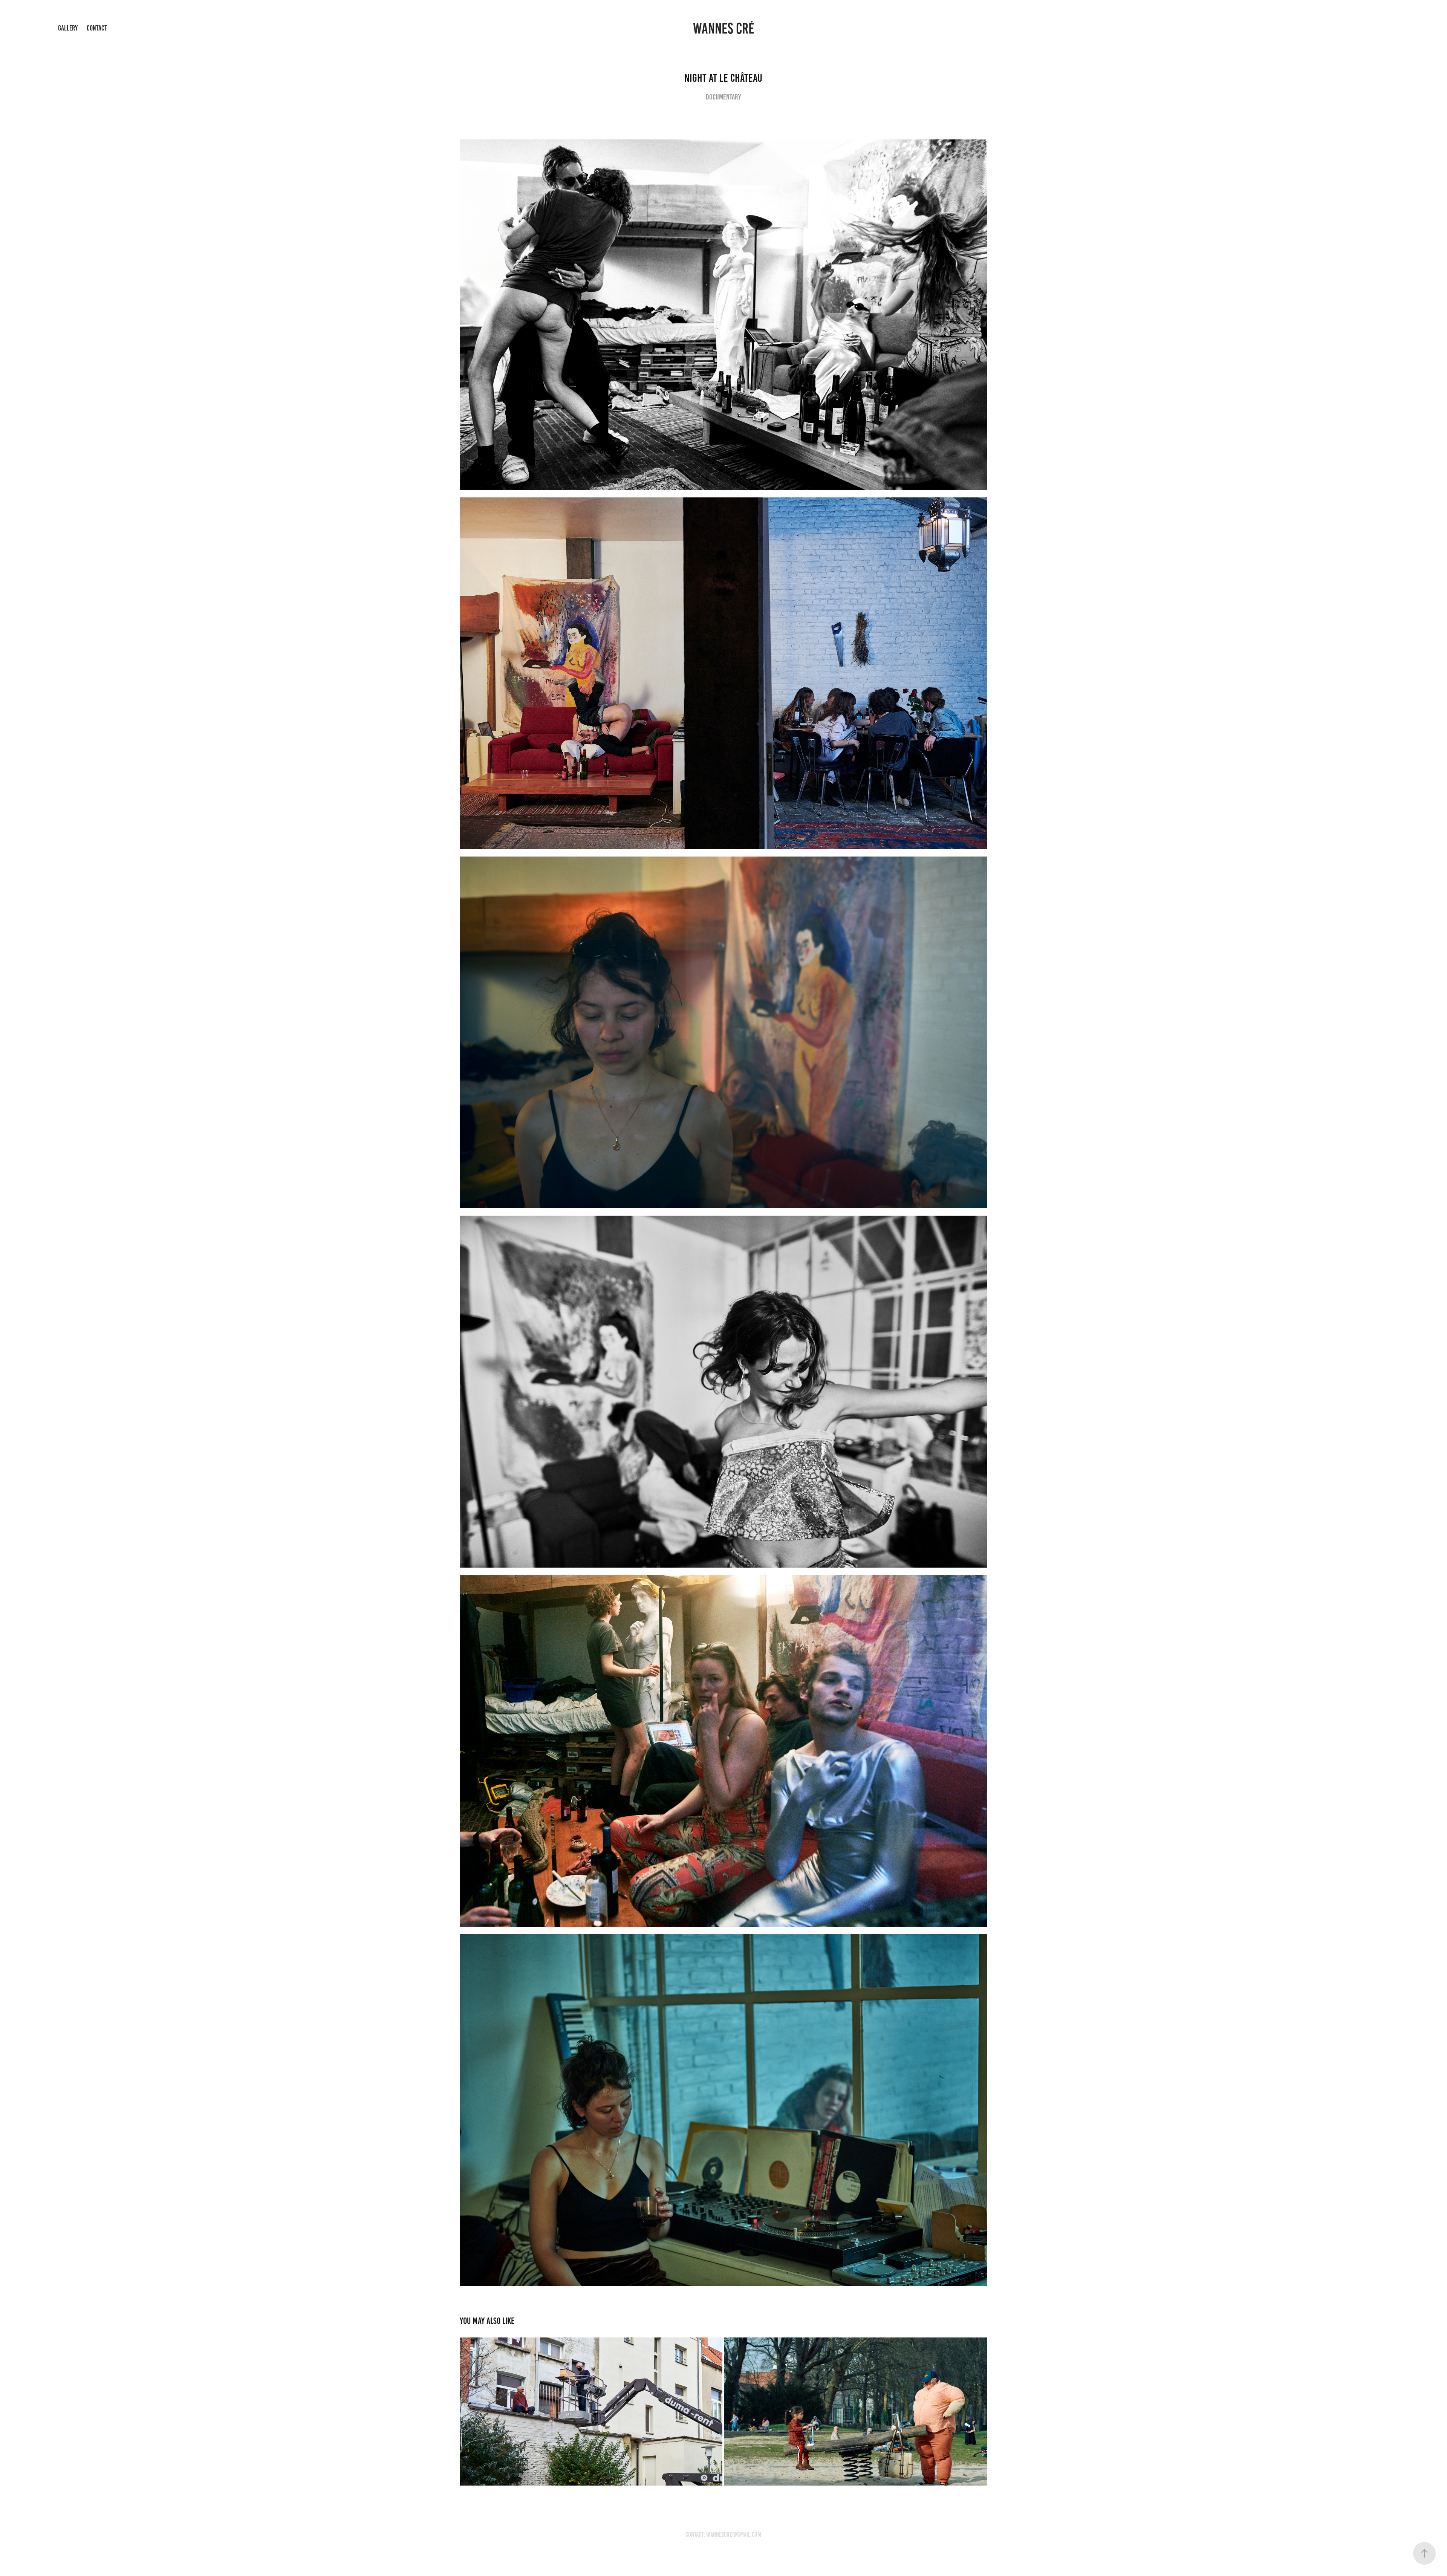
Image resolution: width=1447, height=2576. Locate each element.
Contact (97, 28)
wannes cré (724, 28)
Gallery (68, 28)
